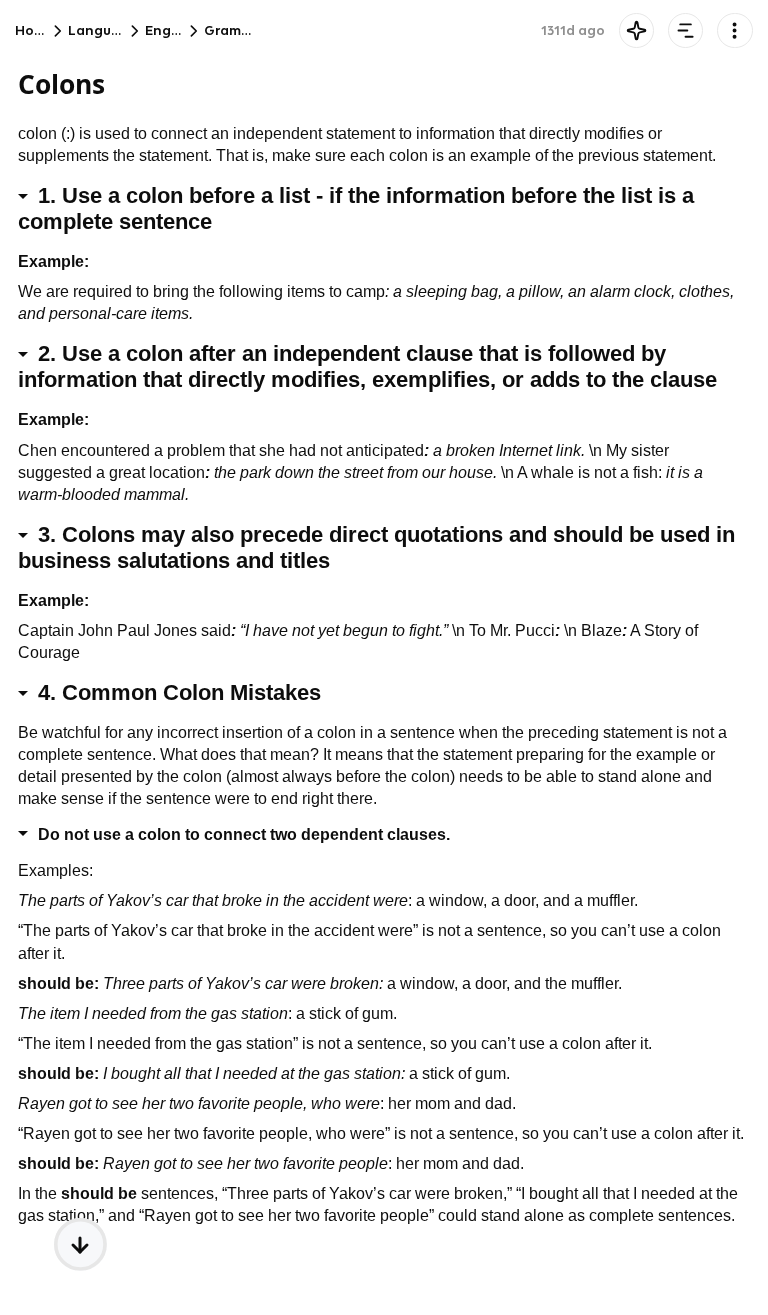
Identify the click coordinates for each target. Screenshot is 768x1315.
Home (35, 30)
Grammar (235, 30)
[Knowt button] (636, 30)
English (169, 30)
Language (103, 30)
